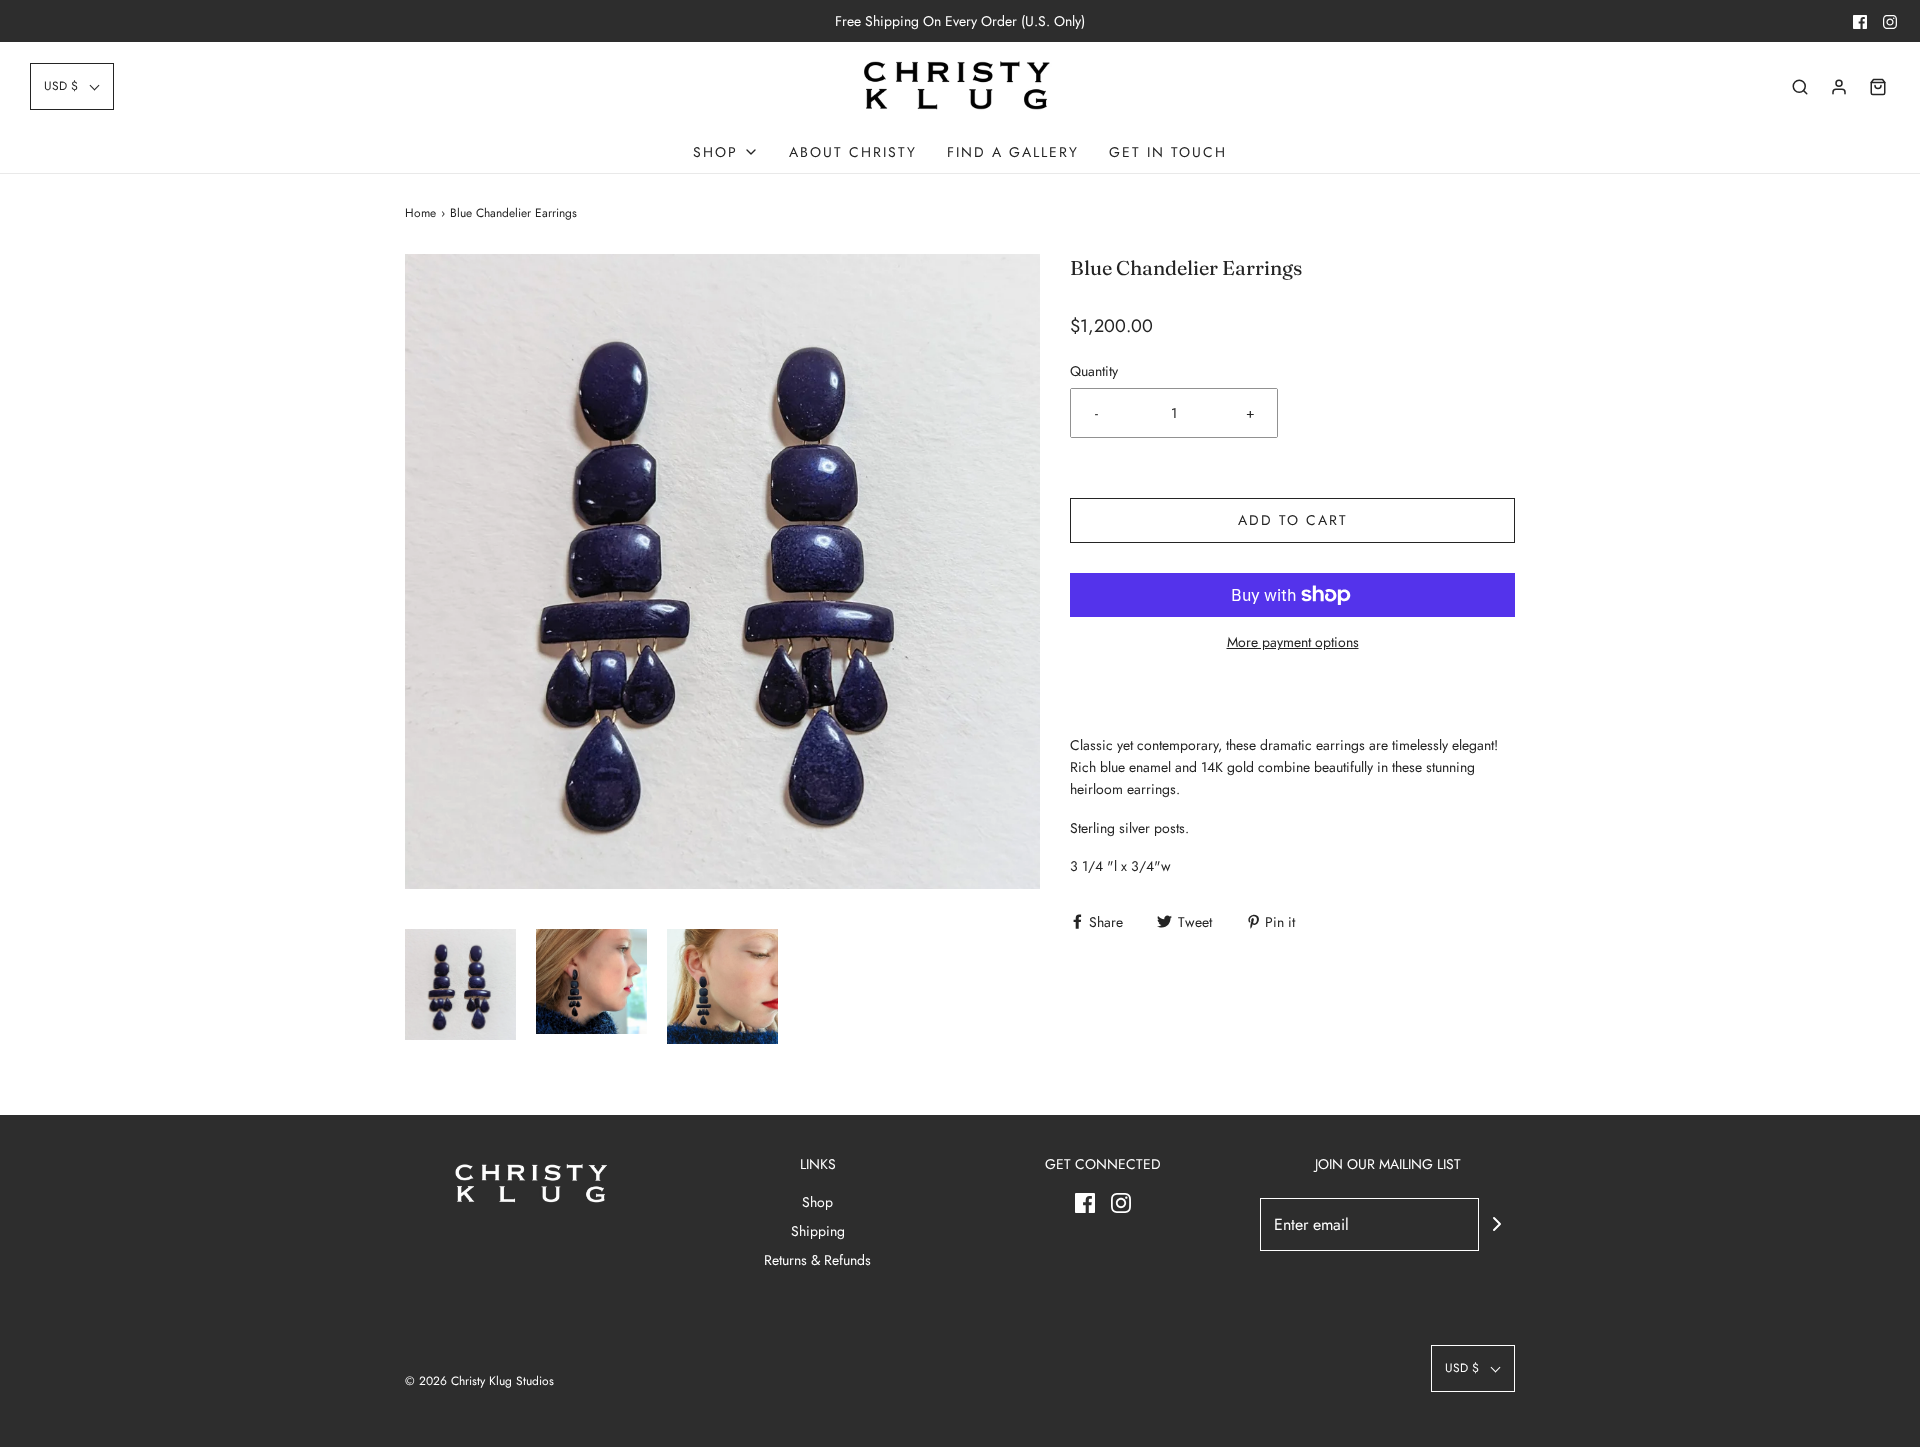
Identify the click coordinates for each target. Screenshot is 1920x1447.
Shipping (818, 1231)
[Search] (1800, 87)
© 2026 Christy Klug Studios (479, 1381)
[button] (72, 86)
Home (420, 213)
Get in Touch (1168, 152)
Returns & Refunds (817, 1260)
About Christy (853, 152)
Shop (817, 1202)
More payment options (1293, 642)
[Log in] (1839, 87)
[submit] (1497, 1224)
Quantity (1094, 371)
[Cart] (1878, 87)
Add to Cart (1293, 520)
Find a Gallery (1013, 152)
